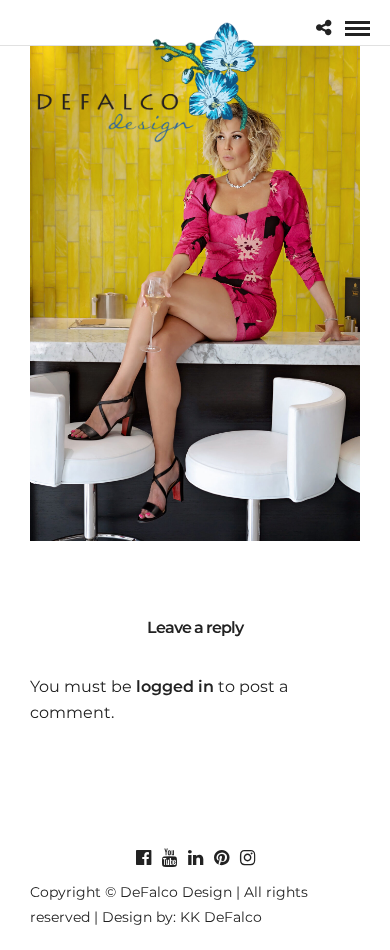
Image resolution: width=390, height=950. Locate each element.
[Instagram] (247, 858)
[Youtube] (169, 858)
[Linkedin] (195, 858)
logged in (175, 686)
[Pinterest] (221, 858)
